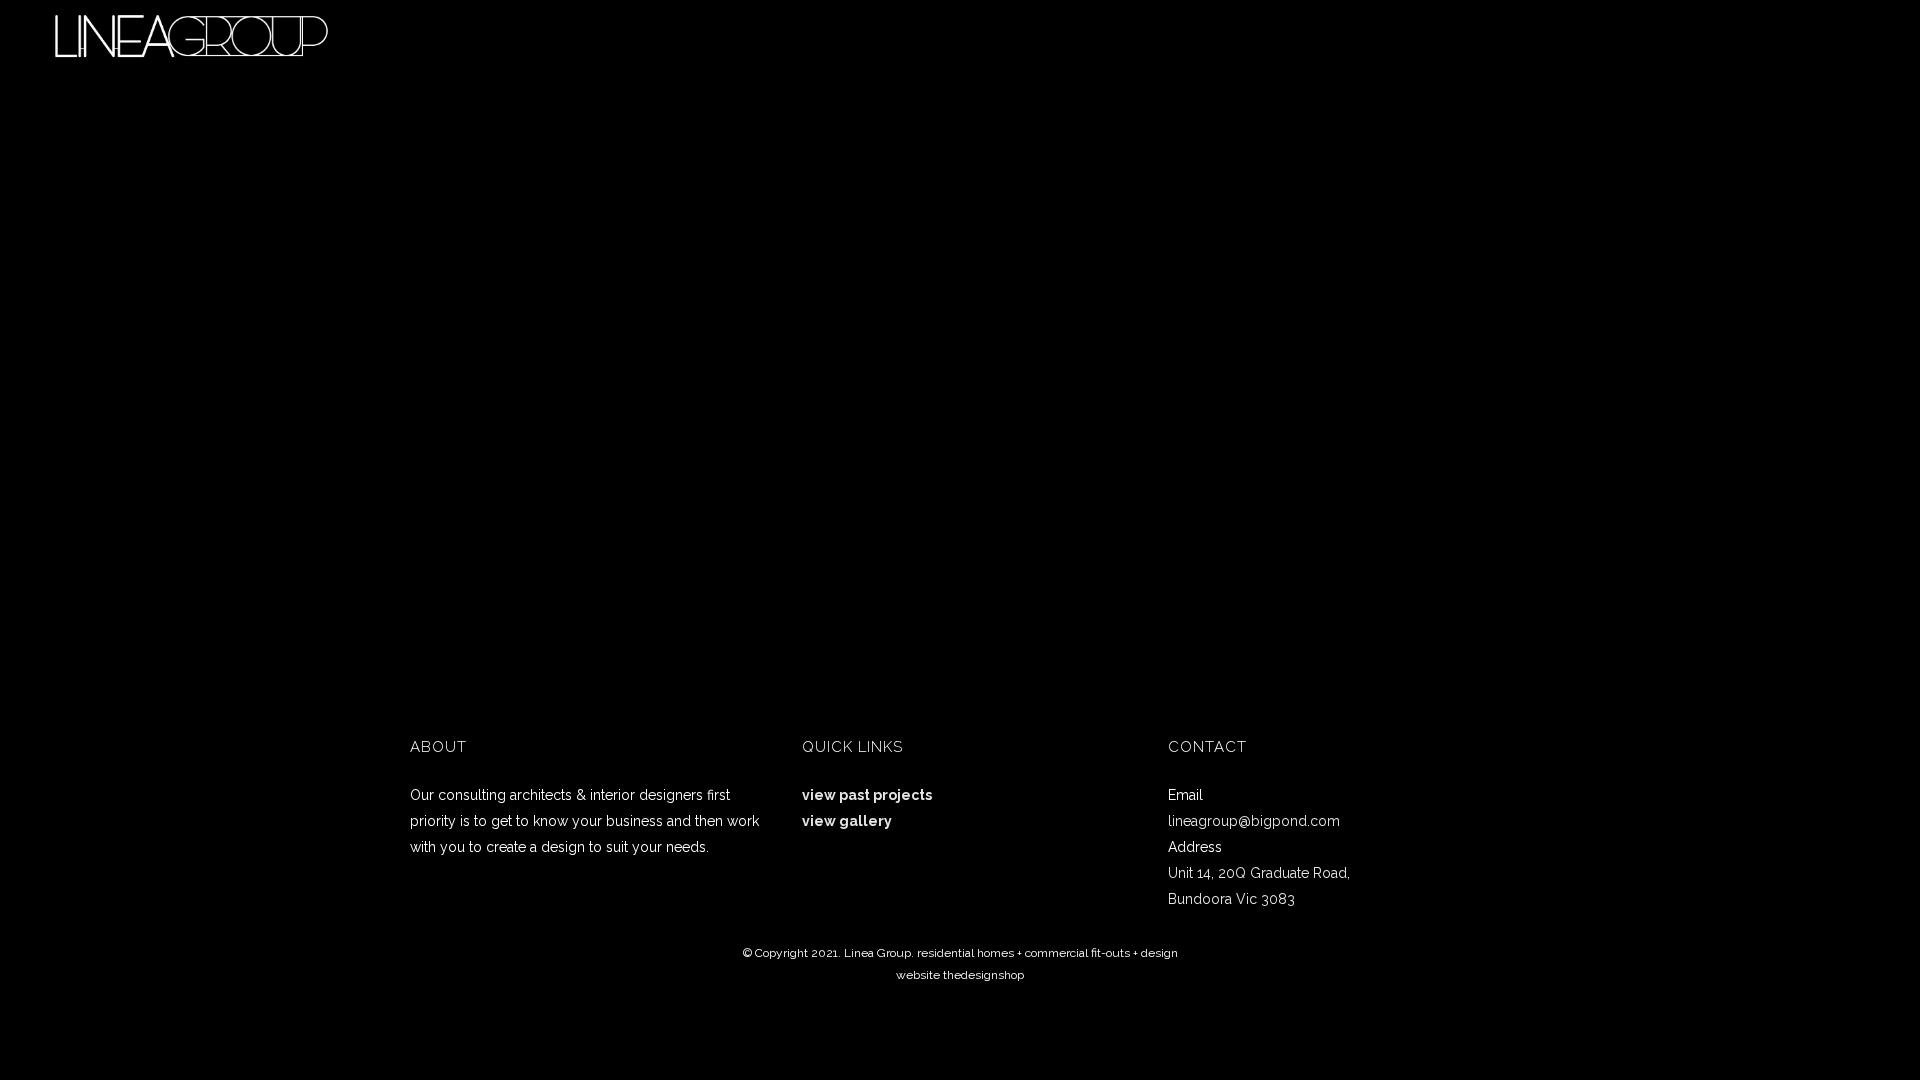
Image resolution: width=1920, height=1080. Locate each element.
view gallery (847, 821)
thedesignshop (983, 975)
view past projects (867, 795)
